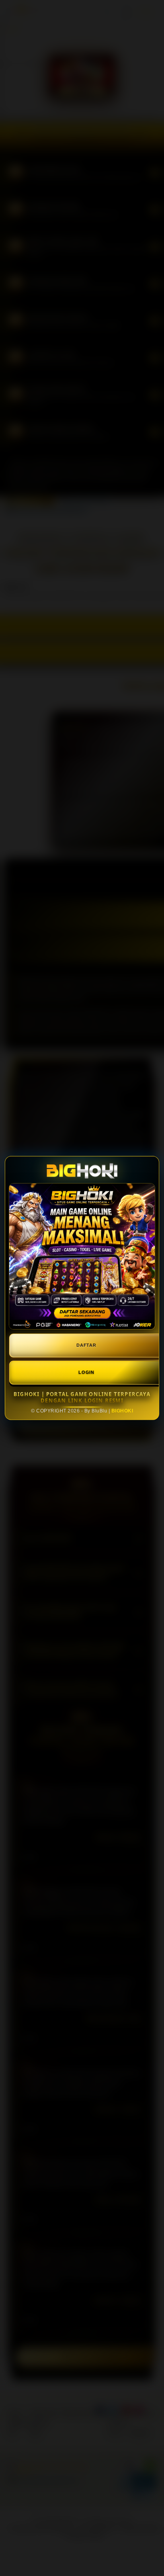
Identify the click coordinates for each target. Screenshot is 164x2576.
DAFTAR (86, 1345)
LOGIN (86, 1372)
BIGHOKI (122, 1411)
